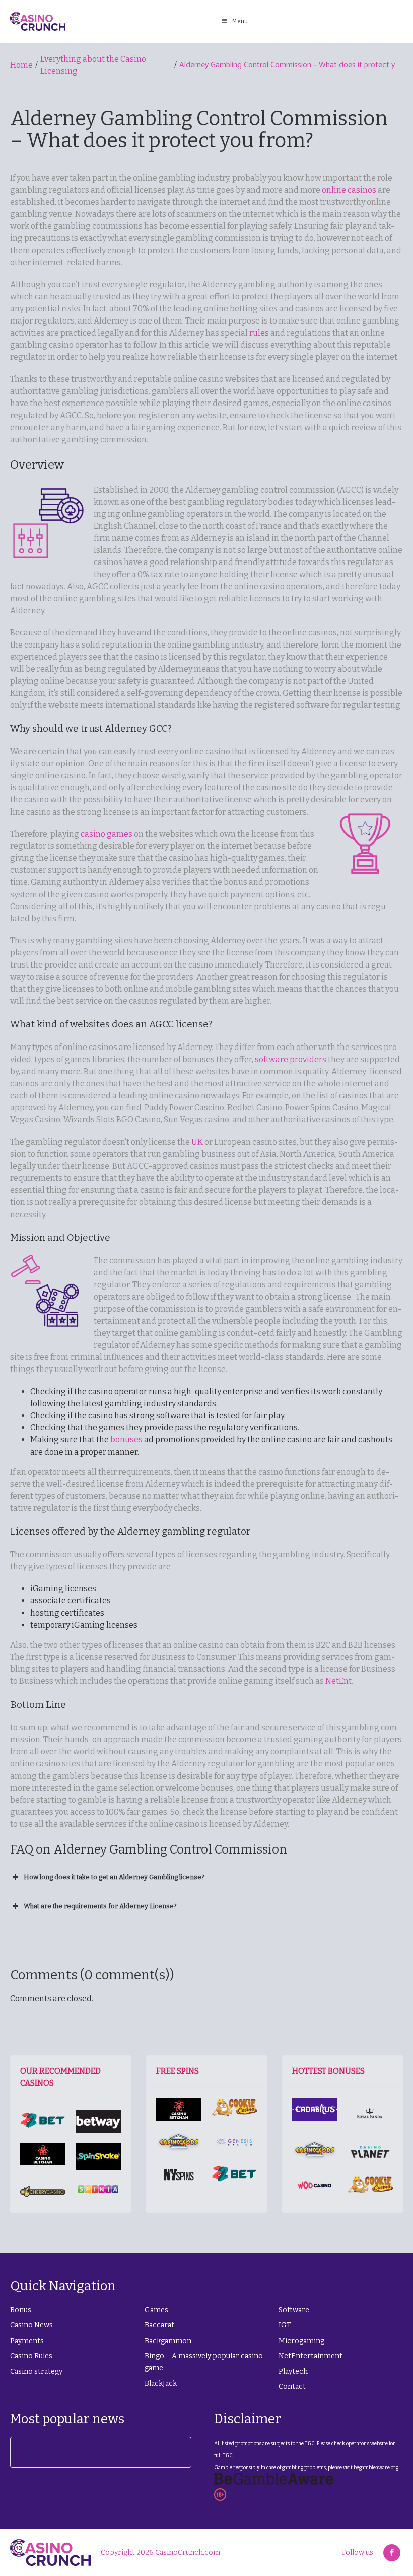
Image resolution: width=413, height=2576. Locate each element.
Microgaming (301, 2341)
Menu (240, 21)
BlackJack (161, 2384)
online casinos (349, 190)
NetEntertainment (311, 2356)
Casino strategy (36, 2371)
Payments (27, 2341)
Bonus (21, 2310)
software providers (291, 1059)
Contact (292, 2387)
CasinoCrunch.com (188, 2553)
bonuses (126, 1440)
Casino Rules (31, 2356)
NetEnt (338, 1681)
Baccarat (159, 2325)
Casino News (31, 2325)
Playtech (293, 2371)
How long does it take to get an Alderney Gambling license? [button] (114, 1877)
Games (156, 2310)
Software (294, 2310)
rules (259, 333)
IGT (285, 2325)
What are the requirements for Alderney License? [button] (100, 1906)
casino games (107, 834)
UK (197, 1142)
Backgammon (168, 2341)
